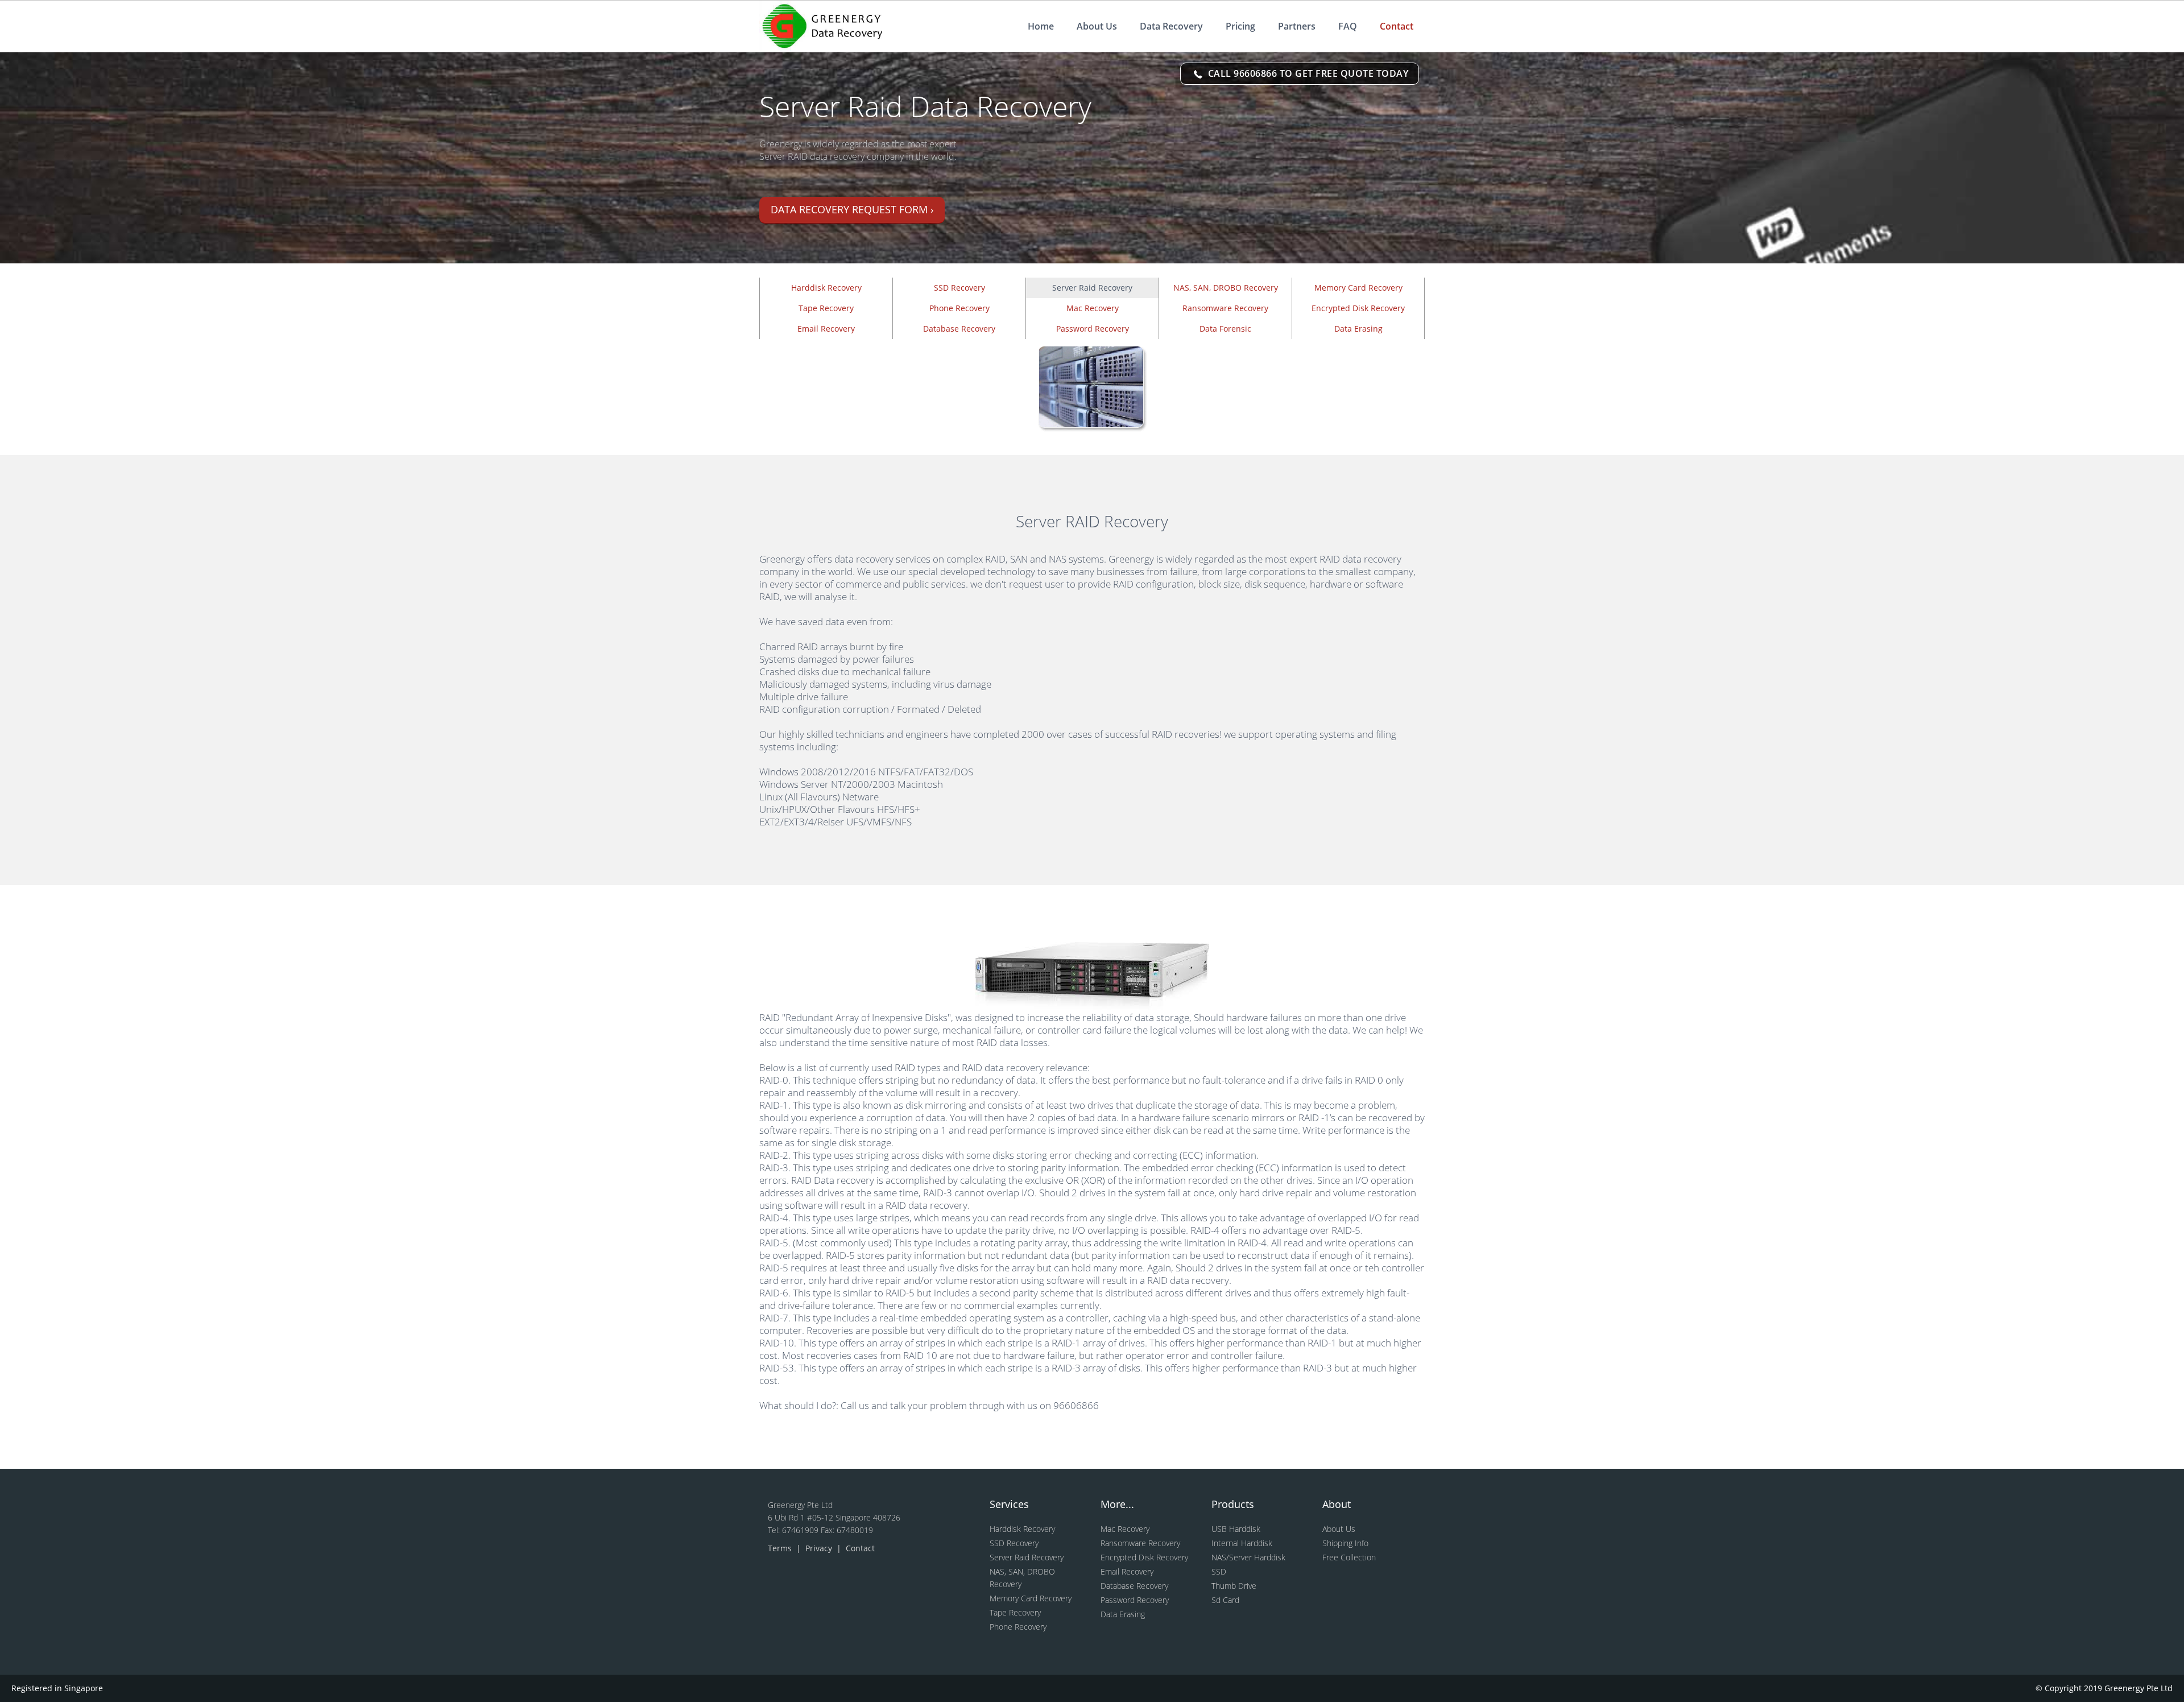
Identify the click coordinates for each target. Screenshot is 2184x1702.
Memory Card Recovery (1358, 288)
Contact (1397, 26)
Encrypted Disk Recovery (1358, 308)
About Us (1097, 26)
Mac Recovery (1093, 308)
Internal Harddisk (1242, 1543)
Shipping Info (1345, 1543)
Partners (1297, 26)
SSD (1219, 1571)
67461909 (801, 1530)
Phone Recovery (959, 308)
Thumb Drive (1234, 1586)
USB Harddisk (1236, 1529)
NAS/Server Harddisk (1248, 1557)
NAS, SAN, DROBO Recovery (1226, 288)
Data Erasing (1358, 329)
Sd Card (1225, 1600)
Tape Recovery (826, 308)
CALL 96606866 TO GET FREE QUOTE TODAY (1307, 73)
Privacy (820, 1548)
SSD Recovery (959, 288)
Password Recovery (1093, 329)
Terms (781, 1548)
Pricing (1240, 26)
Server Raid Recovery (1027, 1557)
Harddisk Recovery (826, 288)
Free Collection (1349, 1557)
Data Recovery (1171, 26)
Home (1041, 26)
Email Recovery (826, 329)
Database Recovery (959, 329)
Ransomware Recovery (1225, 308)
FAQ (1348, 26)
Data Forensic (1225, 329)
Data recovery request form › (852, 209)
